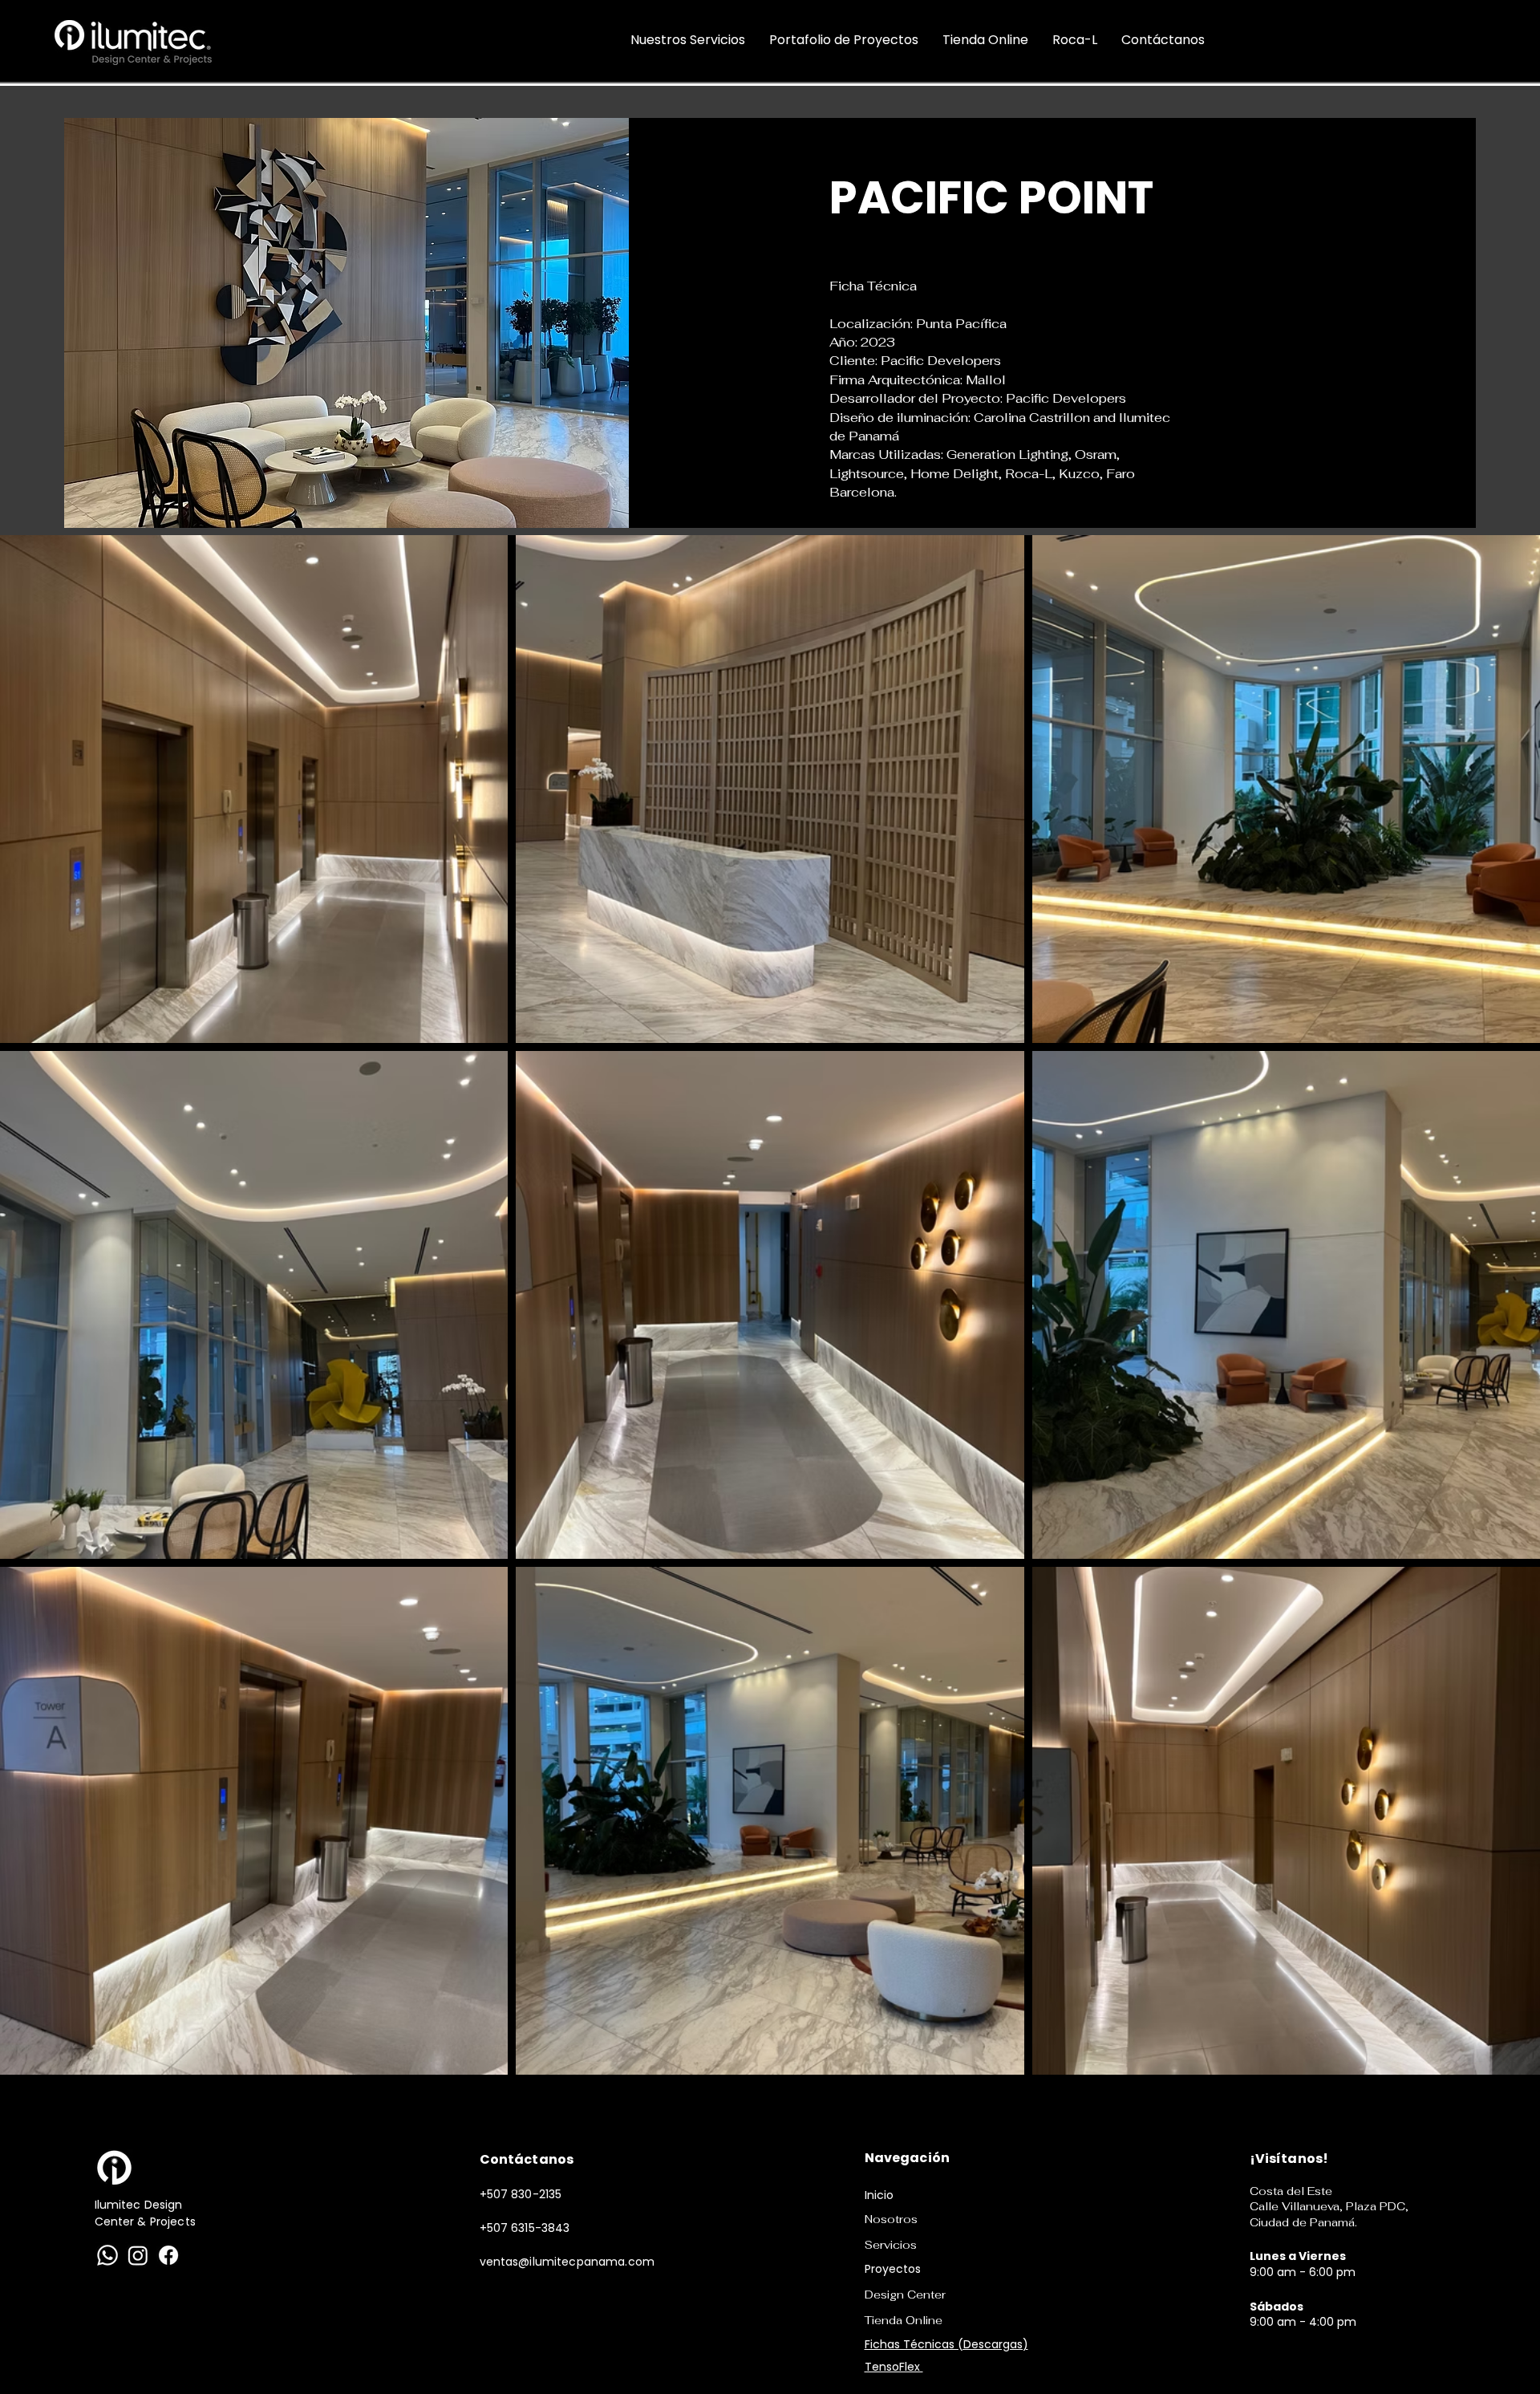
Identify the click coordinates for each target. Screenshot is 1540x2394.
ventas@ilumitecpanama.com (567, 2262)
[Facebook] (168, 2255)
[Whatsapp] (107, 2255)
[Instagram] (138, 2255)
